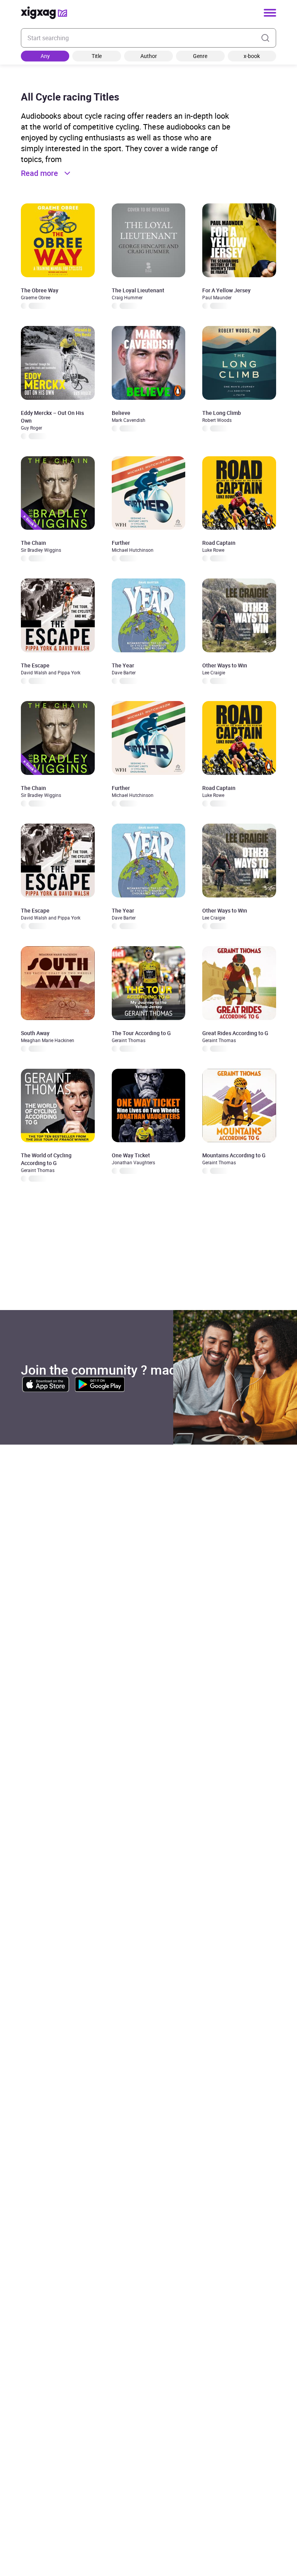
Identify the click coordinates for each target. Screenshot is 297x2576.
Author (149, 56)
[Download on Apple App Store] (46, 1384)
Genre (200, 56)
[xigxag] (44, 13)
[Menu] (270, 13)
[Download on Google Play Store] (100, 1384)
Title (97, 56)
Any (45, 56)
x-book (252, 56)
